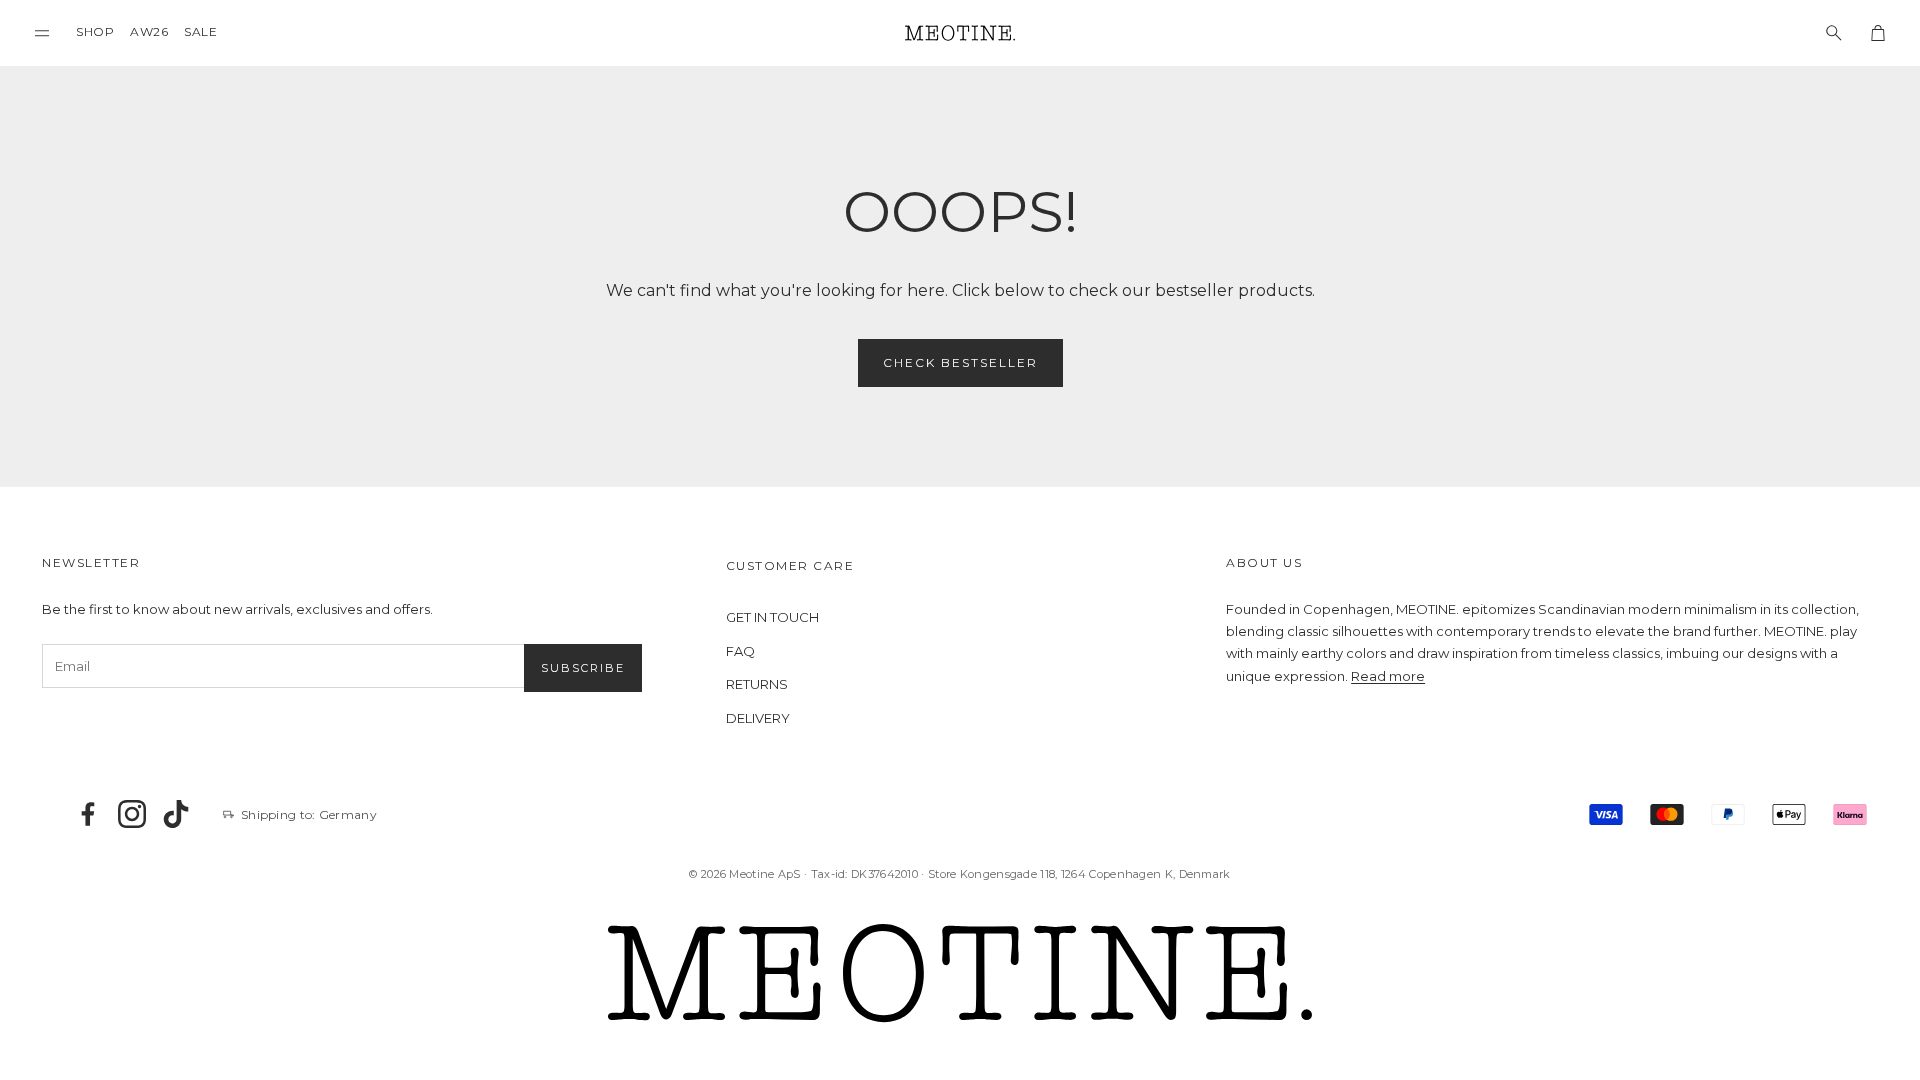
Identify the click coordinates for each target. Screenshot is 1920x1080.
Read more (1388, 676)
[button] (42, 32)
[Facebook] (88, 814)
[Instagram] (132, 814)
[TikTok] (176, 814)
